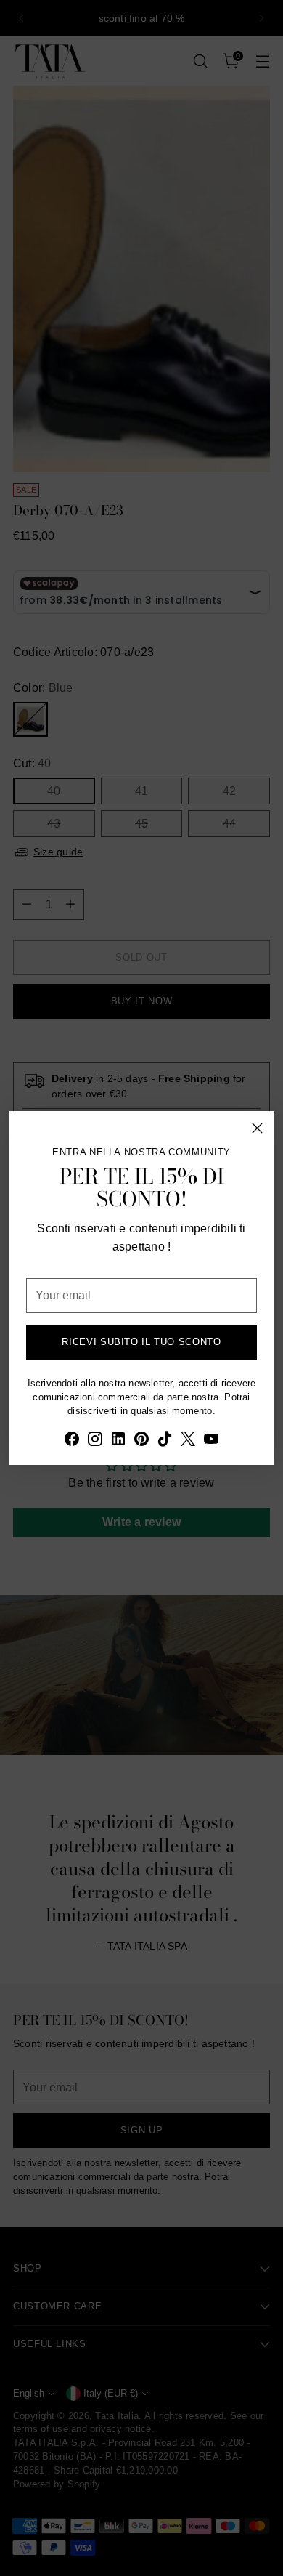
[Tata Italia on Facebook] (72, 1441)
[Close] (257, 1128)
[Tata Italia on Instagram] (95, 1441)
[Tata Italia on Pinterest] (141, 1441)
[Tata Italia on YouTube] (211, 1441)
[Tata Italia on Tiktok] (165, 1441)
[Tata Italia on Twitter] (188, 1441)
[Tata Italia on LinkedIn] (118, 1441)
